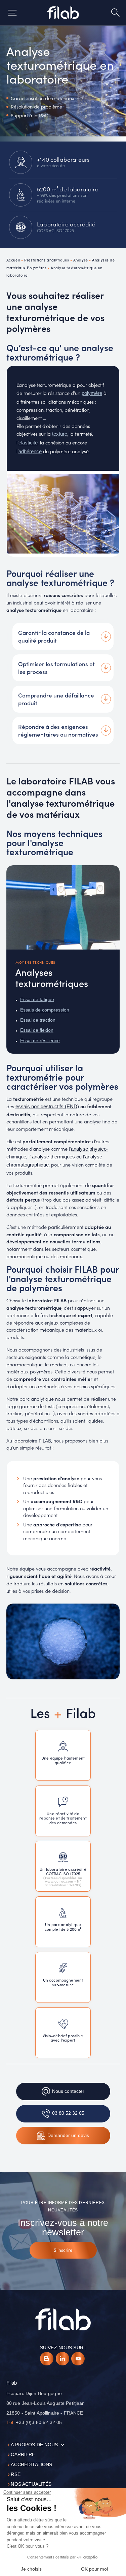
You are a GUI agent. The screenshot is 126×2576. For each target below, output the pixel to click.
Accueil (13, 260)
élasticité (28, 443)
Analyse (81, 260)
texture (60, 434)
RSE (15, 2474)
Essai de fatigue (37, 1000)
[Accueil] (63, 13)
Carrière (23, 2455)
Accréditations (31, 2465)
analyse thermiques (53, 1157)
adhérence (30, 452)
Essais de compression (45, 1010)
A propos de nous (34, 2445)
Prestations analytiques (47, 260)
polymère (92, 393)
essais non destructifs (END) (47, 1107)
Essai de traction (38, 1020)
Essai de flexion (37, 1030)
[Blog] (47, 2359)
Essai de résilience (40, 1041)
